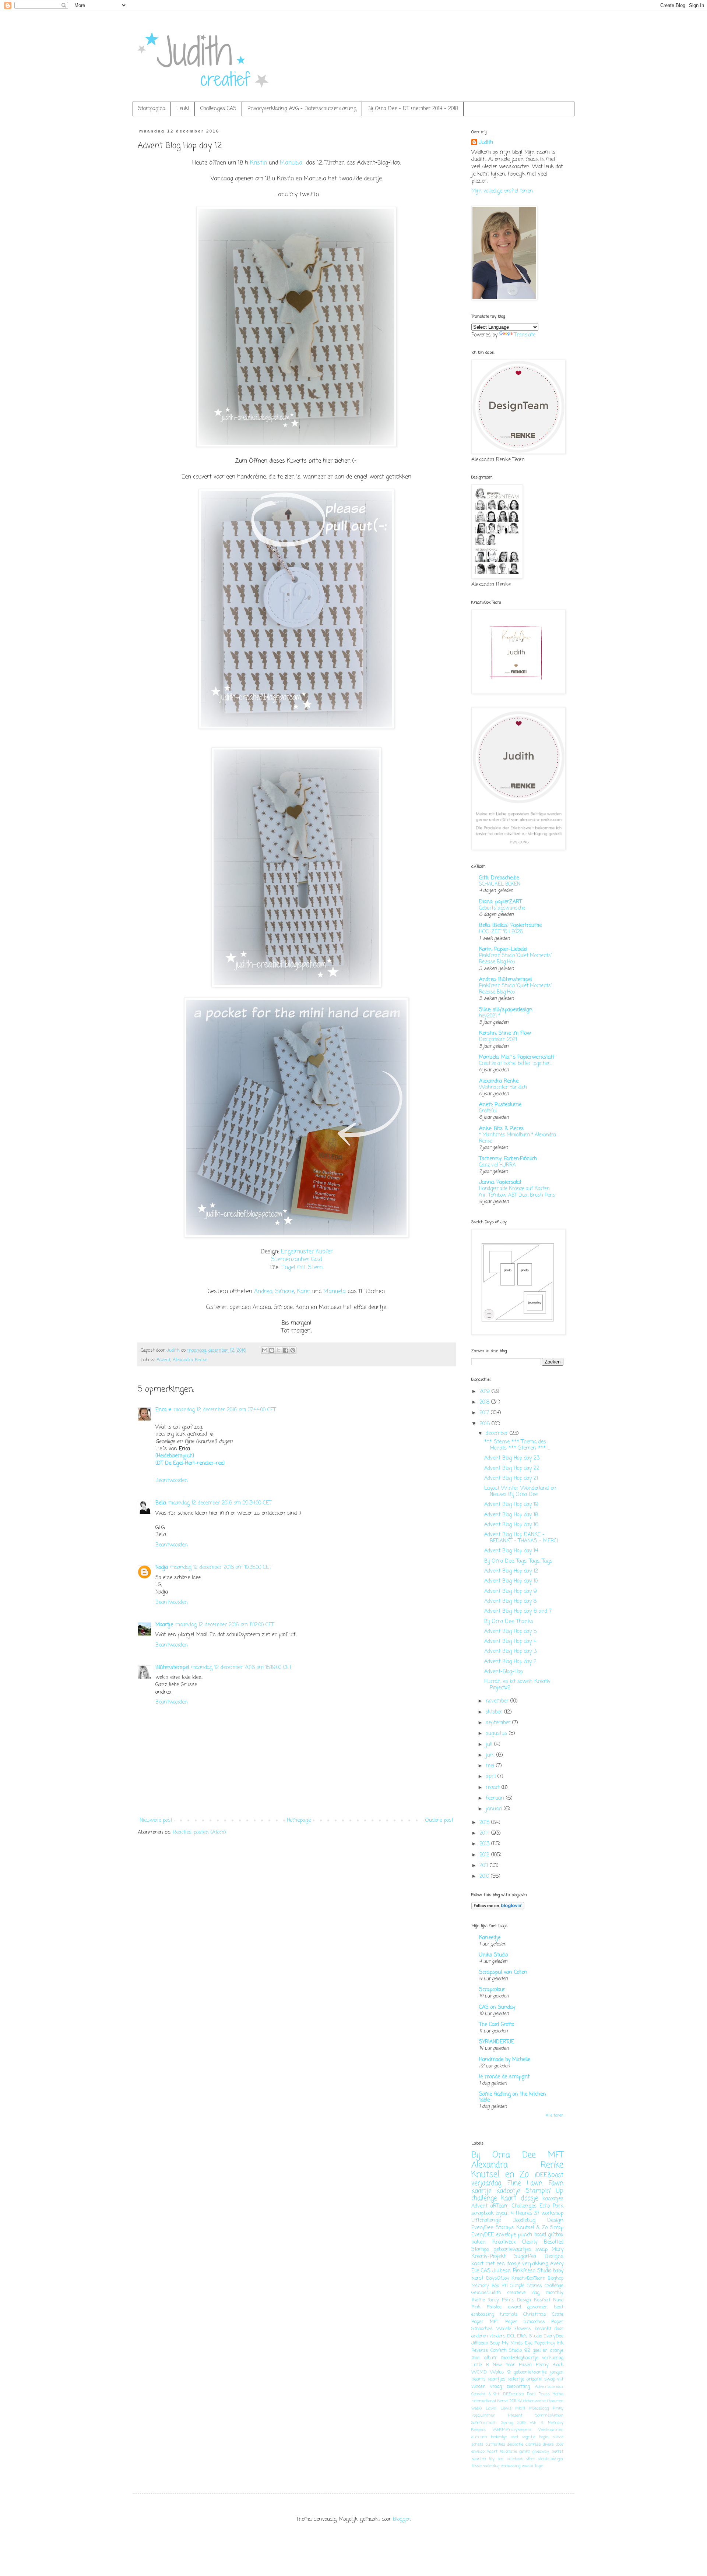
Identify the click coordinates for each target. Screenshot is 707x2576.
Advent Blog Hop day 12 (511, 1571)
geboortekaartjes (512, 2250)
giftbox (556, 2235)
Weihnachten (551, 2430)
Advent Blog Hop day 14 (511, 1551)
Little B (480, 2365)
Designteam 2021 (498, 1040)
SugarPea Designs (539, 2257)
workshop (552, 2214)
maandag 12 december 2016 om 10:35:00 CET (221, 1568)
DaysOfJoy (498, 2278)
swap (550, 2379)
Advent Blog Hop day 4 (510, 1642)
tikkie (476, 2466)
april (492, 1777)
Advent (163, 1360)
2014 (485, 1833)
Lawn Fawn (545, 2183)
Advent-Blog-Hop (504, 1672)
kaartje (481, 2191)
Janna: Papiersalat (500, 1183)
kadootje (508, 2191)
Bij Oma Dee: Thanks (509, 1622)
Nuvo (558, 2300)
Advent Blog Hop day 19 (511, 1505)
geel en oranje (548, 2351)
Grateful (488, 1111)
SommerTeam (484, 2423)
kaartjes (497, 2379)
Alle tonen (555, 2116)
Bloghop (555, 2278)
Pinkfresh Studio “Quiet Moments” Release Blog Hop (516, 959)
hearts (479, 2379)
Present (515, 2415)
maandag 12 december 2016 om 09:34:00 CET (220, 1503)
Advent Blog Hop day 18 (511, 1515)
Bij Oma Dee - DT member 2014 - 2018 (413, 109)
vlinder (478, 2387)
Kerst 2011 (507, 2401)
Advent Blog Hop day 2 (510, 1662)
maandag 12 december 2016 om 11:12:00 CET (225, 1625)
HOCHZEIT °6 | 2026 (501, 932)
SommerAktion (549, 2415)
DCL (511, 2336)
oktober (495, 1712)
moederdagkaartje (520, 2358)
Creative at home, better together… (516, 1063)
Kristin (258, 163)
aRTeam (500, 2206)
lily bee (496, 2459)
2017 (485, 1413)
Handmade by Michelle (505, 2060)
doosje (530, 2199)
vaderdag (491, 2466)
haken (479, 2242)
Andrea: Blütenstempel (505, 980)
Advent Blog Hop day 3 (510, 1652)
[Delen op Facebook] (286, 1350)
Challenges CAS (218, 109)
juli (490, 1745)
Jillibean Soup (486, 2343)
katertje (516, 2379)
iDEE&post (549, 2175)
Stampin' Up (544, 2191)
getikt (525, 2451)
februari (496, 1798)
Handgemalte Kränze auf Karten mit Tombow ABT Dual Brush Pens (517, 1192)
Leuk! (183, 109)
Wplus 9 (500, 2372)
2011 (485, 1866)
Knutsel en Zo (500, 2175)
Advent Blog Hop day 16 (511, 1525)
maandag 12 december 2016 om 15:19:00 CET (241, 1668)
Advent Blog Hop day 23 (512, 1458)
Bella (161, 1503)
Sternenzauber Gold (296, 1259)
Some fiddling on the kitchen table (513, 2097)
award (515, 2307)
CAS (486, 2271)
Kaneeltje (490, 1938)
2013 (485, 1844)
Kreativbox (504, 2242)
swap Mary (549, 2250)
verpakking (535, 2264)
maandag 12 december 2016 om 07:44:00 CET (225, 1410)
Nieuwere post (156, 1820)
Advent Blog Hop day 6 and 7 (518, 1611)
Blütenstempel (172, 1668)
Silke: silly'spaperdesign (506, 1010)
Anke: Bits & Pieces (501, 1129)
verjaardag (486, 2183)
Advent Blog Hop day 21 (511, 1478)
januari (495, 1809)
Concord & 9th (486, 2394)
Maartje (164, 1625)
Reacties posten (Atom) (199, 1833)
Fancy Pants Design (509, 2300)
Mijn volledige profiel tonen (502, 191)
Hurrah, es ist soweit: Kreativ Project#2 (517, 1685)
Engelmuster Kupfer (307, 1252)
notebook (515, 2459)
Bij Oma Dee (504, 2155)
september (499, 1723)
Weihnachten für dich (503, 1087)
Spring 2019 (513, 2423)
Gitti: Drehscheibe (499, 878)
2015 (485, 1823)
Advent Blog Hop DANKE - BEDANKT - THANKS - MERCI (521, 1538)
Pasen (525, 2365)
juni (491, 1755)
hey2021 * (490, 1016)
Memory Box (485, 2286)
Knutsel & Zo (532, 2228)
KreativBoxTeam (528, 2278)
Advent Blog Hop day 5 (510, 1632)
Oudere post (439, 1820)
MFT (556, 2155)
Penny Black (550, 2365)
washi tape (532, 2466)
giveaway (541, 2451)
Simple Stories (526, 2286)
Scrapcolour (492, 1990)
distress (533, 2444)
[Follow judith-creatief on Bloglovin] (498, 1908)
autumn (479, 2437)
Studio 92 (520, 2351)
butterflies (495, 2444)
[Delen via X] (279, 1350)
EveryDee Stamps (493, 2228)
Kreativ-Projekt (488, 2257)
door (560, 2444)
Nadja (162, 1568)
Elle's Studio (530, 2336)
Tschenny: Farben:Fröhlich (508, 1159)
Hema (558, 2394)
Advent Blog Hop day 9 (511, 1592)
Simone (285, 1291)
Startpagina (152, 109)
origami (534, 2379)
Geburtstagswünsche (502, 908)
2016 (486, 1424)
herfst (557, 2451)
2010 (485, 1876)
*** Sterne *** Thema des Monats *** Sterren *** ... (517, 1445)
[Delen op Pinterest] (293, 1350)
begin (544, 2437)
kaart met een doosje (496, 2264)
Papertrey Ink (549, 2343)
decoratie (515, 2444)
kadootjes (553, 2199)
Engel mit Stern (302, 1268)
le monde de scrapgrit (504, 2077)
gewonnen (537, 2307)
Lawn (491, 2408)
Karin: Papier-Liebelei (503, 950)
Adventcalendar (549, 2387)
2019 (486, 1392)
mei (491, 1766)
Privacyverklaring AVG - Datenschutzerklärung (302, 109)
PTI (505, 2286)
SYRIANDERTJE (497, 2042)
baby (558, 2271)
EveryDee (553, 2336)
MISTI (520, 2408)
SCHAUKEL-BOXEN (500, 884)
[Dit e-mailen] (265, 1350)
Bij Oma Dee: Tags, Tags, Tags (518, 1561)
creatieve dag (523, 2293)
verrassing (511, 2466)
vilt (560, 2379)
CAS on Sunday (497, 2007)
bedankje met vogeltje (513, 2437)
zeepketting (518, 2387)
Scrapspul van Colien (503, 1972)
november (498, 1701)
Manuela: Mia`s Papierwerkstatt (517, 1057)
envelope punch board (521, 2235)
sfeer (530, 2459)
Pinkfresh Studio (532, 2271)
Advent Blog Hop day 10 (511, 1581)
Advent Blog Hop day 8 (510, 1601)
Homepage (299, 1820)
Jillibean (502, 2271)
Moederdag (539, 2408)
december (498, 1434)
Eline (514, 2183)
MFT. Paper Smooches (517, 2322)
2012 (485, 1855)
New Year (504, 2365)
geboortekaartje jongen (539, 2372)
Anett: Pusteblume (500, 1105)
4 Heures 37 (525, 2214)
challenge (484, 2199)
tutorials (509, 2314)
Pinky (558, 2408)
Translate (525, 335)
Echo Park (551, 2206)
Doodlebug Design (538, 2221)
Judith (486, 143)
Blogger (402, 2519)
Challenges (524, 2206)
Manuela (291, 163)
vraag (496, 2387)
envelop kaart (484, 2451)
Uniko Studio (493, 1955)
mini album (484, 2358)
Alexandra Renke (190, 1360)
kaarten (479, 2459)
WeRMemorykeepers (512, 2430)
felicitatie (509, 2451)
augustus (497, 1734)
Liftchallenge (486, 2221)
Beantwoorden (172, 1481)
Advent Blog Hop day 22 (512, 1469)
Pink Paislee (486, 2307)
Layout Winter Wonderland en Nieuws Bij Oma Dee (520, 1492)
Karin (304, 1291)
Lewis (506, 2408)
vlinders (497, 2336)
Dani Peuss (539, 2394)
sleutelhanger (551, 2459)
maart (494, 1788)
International (484, 2401)
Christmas (535, 2314)
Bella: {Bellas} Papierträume (510, 926)
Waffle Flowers (514, 2329)
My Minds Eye (517, 2343)
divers (548, 2444)
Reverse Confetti (489, 2351)
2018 (485, 1402)
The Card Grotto (497, 2025)
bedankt (543, 2329)
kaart (509, 2199)
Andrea (263, 1291)
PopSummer (483, 2415)
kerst (477, 2278)
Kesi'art (542, 2300)
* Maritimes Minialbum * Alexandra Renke (518, 1138)
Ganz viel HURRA (497, 1165)
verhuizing (553, 2358)
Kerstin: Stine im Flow (505, 1033)
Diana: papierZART (500, 902)
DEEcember (514, 2394)
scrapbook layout (490, 2214)
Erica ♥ (163, 1410)
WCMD (479, 2372)
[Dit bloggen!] (272, 1350)
